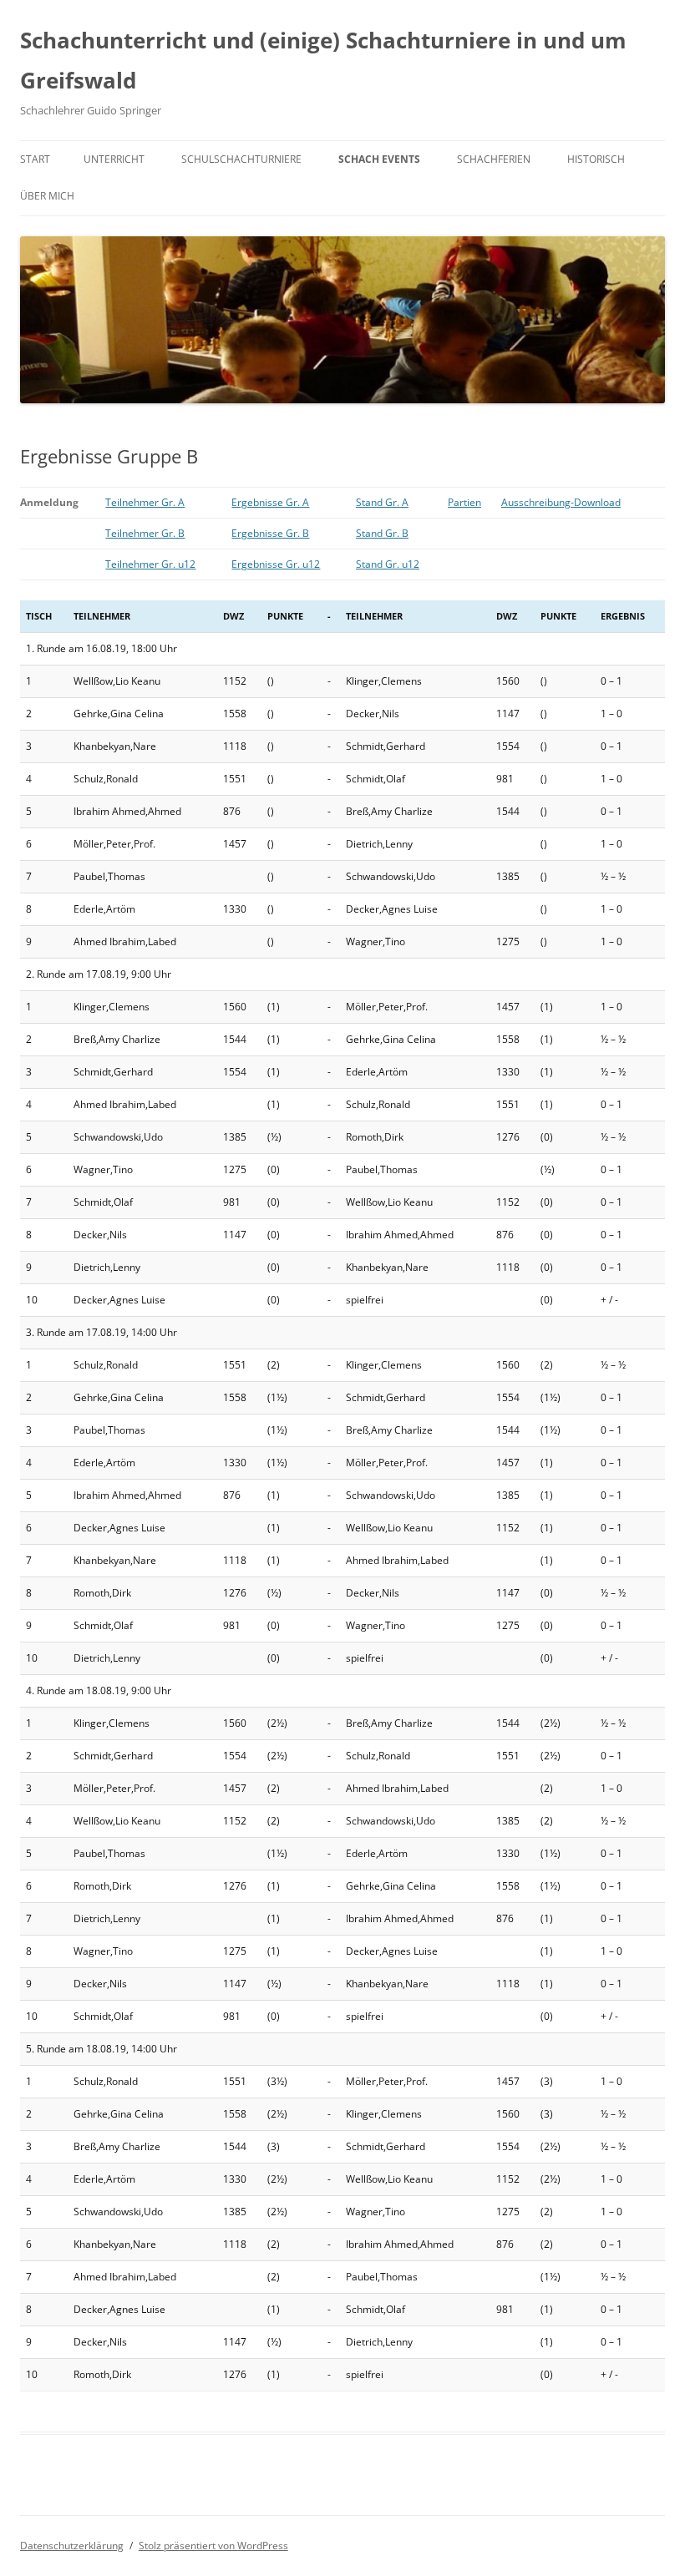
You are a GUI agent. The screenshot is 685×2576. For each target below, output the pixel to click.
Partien (464, 502)
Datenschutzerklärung (72, 2546)
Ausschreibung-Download (561, 502)
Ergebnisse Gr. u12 (276, 564)
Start (35, 159)
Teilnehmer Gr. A (145, 502)
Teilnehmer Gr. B (145, 533)
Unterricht (114, 159)
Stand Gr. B (382, 533)
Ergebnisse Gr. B (270, 533)
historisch (596, 159)
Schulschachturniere (241, 159)
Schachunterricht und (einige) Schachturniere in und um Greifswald (323, 60)
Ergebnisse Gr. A (270, 502)
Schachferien (494, 159)
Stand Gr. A (382, 502)
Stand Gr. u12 (388, 564)
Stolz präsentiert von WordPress (213, 2546)
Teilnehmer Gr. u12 (150, 564)
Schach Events (379, 159)
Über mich (47, 196)
